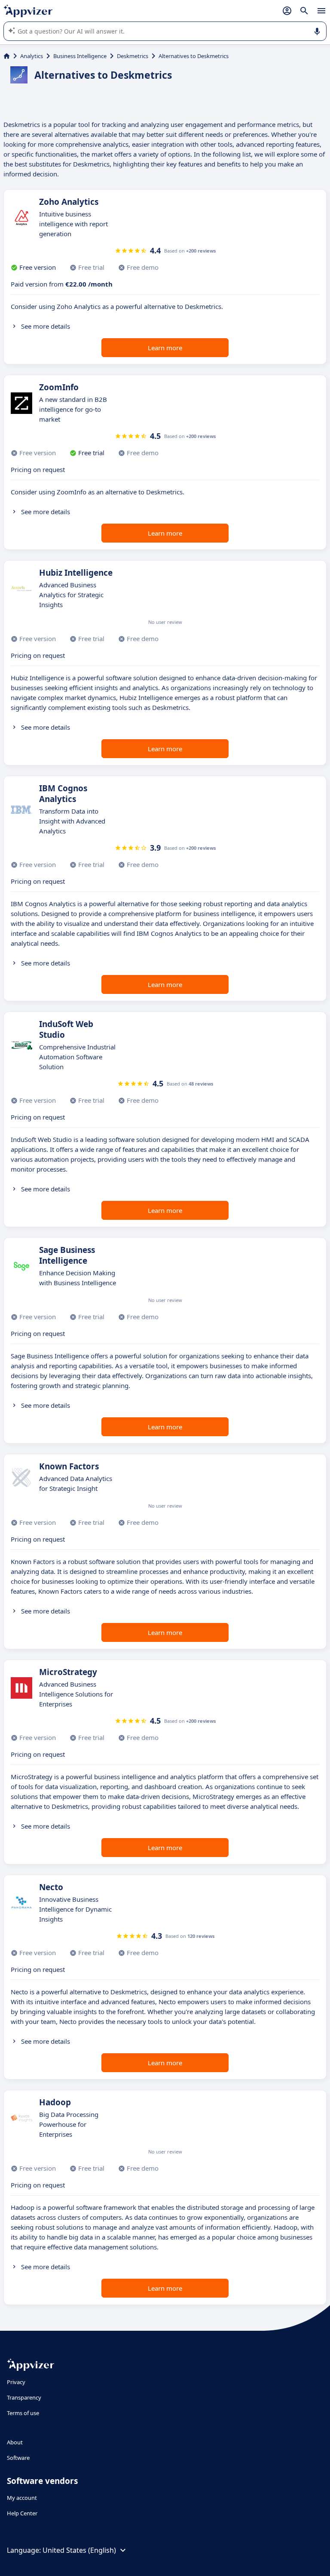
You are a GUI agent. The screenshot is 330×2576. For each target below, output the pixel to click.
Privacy (16, 2382)
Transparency (24, 2397)
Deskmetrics (133, 56)
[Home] (7, 56)
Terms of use (23, 2413)
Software (18, 2458)
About (15, 2442)
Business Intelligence (80, 56)
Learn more (165, 348)
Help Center (22, 2513)
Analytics (32, 56)
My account (22, 2498)
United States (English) (79, 2550)
